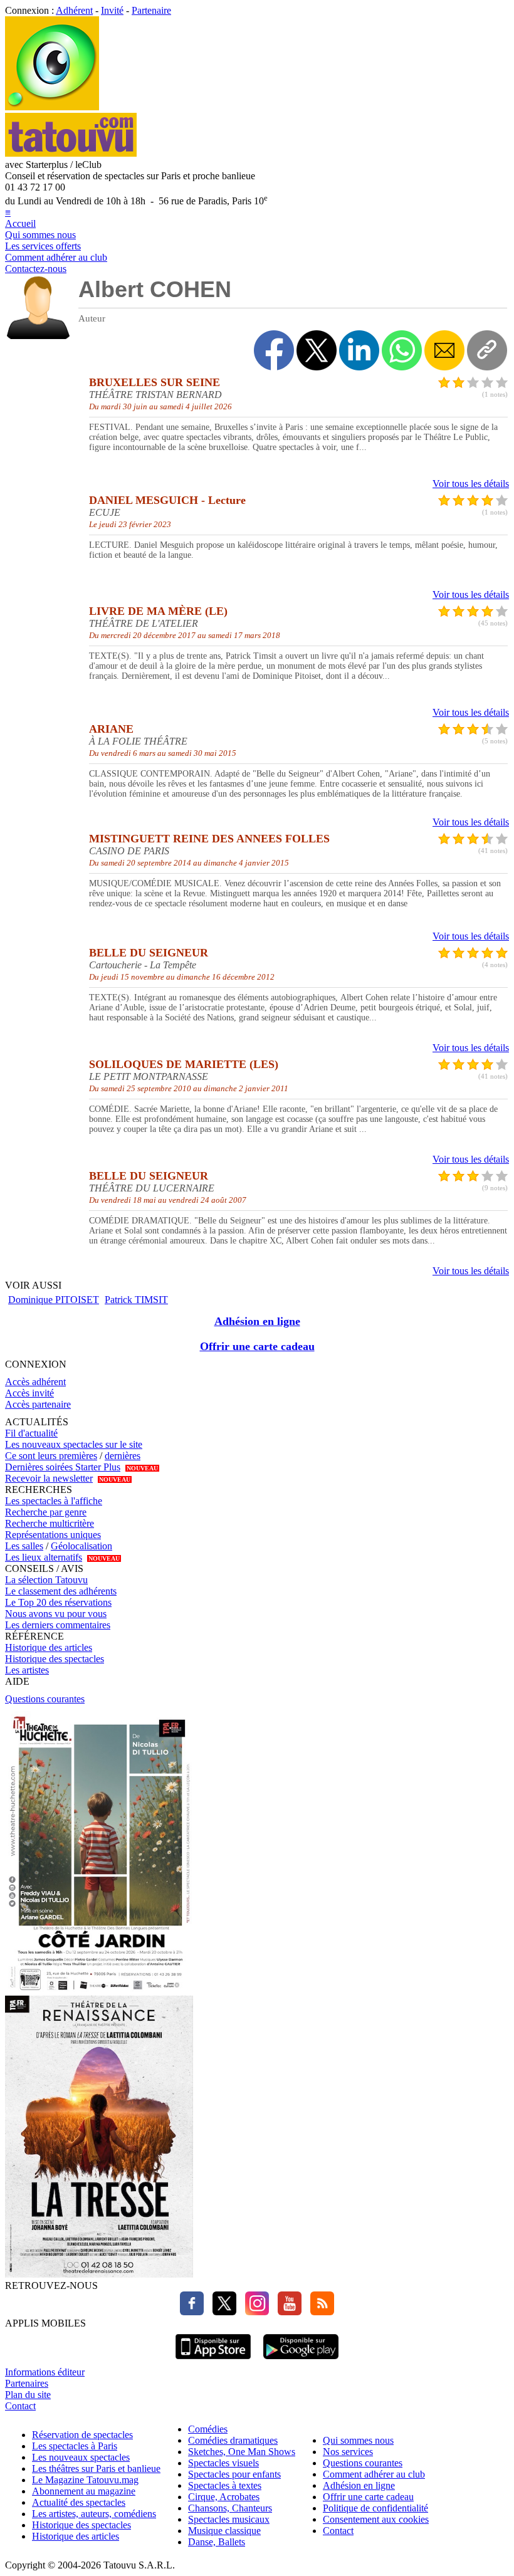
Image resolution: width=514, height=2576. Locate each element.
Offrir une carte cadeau (257, 1346)
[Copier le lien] (487, 350)
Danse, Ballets (217, 2542)
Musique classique (224, 2531)
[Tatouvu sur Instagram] (254, 2312)
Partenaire (151, 10)
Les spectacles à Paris (75, 2446)
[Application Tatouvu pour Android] (301, 2361)
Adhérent (74, 10)
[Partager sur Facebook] (274, 350)
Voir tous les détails (471, 484)
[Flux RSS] (319, 2312)
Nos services (348, 2452)
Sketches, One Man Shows (242, 2452)
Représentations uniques (53, 1535)
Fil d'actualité (31, 1433)
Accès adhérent (35, 1382)
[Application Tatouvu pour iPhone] (213, 2361)
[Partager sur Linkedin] (359, 350)
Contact (20, 2406)
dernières (123, 1456)
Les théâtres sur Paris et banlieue (96, 2469)
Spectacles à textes (225, 2485)
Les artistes (27, 1670)
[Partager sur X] (317, 350)
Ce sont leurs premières (51, 1456)
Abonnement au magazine (84, 2491)
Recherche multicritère (50, 1523)
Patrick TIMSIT (136, 1300)
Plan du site (28, 2395)
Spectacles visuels (223, 2463)
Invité (112, 10)
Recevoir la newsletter (49, 1478)
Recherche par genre (46, 1512)
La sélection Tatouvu (46, 1580)
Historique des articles (49, 1647)
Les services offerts (43, 246)
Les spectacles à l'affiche (54, 1501)
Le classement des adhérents (61, 1591)
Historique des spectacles (55, 1659)
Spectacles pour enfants (234, 2474)
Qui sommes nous (40, 235)
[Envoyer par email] (444, 350)
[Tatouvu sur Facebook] (192, 2312)
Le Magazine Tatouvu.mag (85, 2480)
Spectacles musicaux (229, 2519)
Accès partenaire (38, 1404)
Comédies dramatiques (233, 2440)
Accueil (20, 223)
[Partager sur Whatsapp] (402, 350)
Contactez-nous (36, 269)
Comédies (208, 2429)
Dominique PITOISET (54, 1300)
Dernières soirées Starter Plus (63, 1467)
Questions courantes (45, 1699)
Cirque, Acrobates (224, 2497)
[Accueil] (52, 107)
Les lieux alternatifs (44, 1557)
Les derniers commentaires (58, 1625)
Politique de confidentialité (375, 2508)
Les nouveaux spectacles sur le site (74, 1444)
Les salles (24, 1546)
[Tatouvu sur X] (221, 2312)
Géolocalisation (81, 1546)
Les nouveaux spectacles (81, 2457)
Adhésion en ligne (257, 1321)
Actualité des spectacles (79, 2502)
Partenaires (27, 2383)
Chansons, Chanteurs (230, 2508)
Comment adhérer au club (56, 257)
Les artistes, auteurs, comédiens (94, 2514)
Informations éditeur (45, 2372)
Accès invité (29, 1393)
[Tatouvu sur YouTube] (286, 2312)
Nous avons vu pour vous (56, 1614)
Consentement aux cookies (376, 2519)
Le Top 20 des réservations (58, 1602)
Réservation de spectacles (82, 2435)
